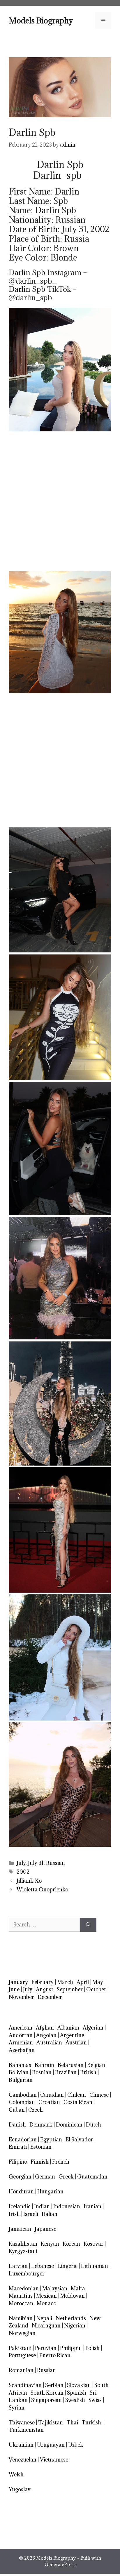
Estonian (41, 2147)
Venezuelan (23, 2460)
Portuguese (22, 2355)
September (70, 1989)
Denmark (41, 2125)
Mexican (46, 2296)
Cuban (17, 2110)
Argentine (72, 2035)
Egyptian (51, 2140)
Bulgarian (21, 2080)
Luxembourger (27, 2274)
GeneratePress (60, 2564)
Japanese (45, 2229)
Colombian (22, 2102)
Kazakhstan (23, 2244)
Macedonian (24, 2288)
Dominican (69, 2125)
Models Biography (41, 20)
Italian (50, 2214)
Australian (49, 2043)
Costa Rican (78, 2102)
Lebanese (43, 2266)
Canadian (52, 2095)
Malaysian (55, 2288)
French (61, 2162)
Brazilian (66, 2072)
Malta (78, 2288)
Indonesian (67, 2206)
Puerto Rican (55, 2355)
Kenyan (50, 2244)
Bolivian (19, 2072)
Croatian (49, 2102)
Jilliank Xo (29, 1881)
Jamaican (20, 2229)
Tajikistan (51, 2423)
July (21, 1863)
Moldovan (73, 2296)
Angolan (46, 2035)
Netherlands (71, 2318)
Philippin (71, 2348)
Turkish (91, 2423)
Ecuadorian (23, 2140)
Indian (42, 2206)
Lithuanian (95, 2266)
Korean (71, 2244)
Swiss (95, 2400)
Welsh (16, 2475)
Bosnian (42, 2072)
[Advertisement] (60, 501)
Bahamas (20, 2065)
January (18, 1982)
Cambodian (23, 2095)
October (96, 1989)
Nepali (44, 2318)
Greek (66, 2177)
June (14, 1989)
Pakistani (20, 2348)
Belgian (96, 2065)
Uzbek (76, 2445)
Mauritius (21, 2296)
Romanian (21, 2370)
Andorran (21, 2035)
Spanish (77, 2393)
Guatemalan (92, 2177)
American (21, 2028)
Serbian (54, 2385)
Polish (92, 2348)
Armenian (21, 2043)
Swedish (75, 2400)
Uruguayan (51, 2445)
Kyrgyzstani (23, 2251)
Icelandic (20, 2206)
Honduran (21, 2191)
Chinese (99, 2095)
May (98, 1982)
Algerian (93, 2028)
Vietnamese (54, 2460)
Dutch (93, 2125)
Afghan (45, 2028)
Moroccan (21, 2303)
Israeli (31, 2214)
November (21, 1997)
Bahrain (44, 2065)
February (43, 1982)
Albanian (68, 2028)
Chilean (77, 2095)
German (45, 2177)
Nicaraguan (46, 2326)
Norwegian (22, 2333)
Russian (55, 1863)
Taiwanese (22, 2423)
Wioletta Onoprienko (42, 1890)
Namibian (21, 2318)
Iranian (92, 2206)
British (88, 2072)
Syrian (17, 2408)
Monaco (46, 2303)
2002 (23, 1872)
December (50, 1997)
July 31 (36, 1863)
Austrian (76, 2043)
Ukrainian (21, 2445)
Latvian (18, 2266)
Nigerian (75, 2326)
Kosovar (93, 2244)
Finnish (40, 2162)
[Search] (88, 1925)
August (45, 1989)
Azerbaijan (22, 2050)
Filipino (18, 2162)
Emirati (18, 2147)
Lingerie (67, 2266)
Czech (36, 2110)
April (83, 1982)
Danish (17, 2125)
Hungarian (50, 2191)
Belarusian (71, 2065)
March (65, 1982)
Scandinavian (25, 2385)
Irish (14, 2214)
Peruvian (46, 2348)
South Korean (47, 2393)
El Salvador (79, 2140)
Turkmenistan (26, 2430)
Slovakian (79, 2385)
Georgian (20, 2177)
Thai (72, 2423)
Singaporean (46, 2400)
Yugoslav (20, 2489)
